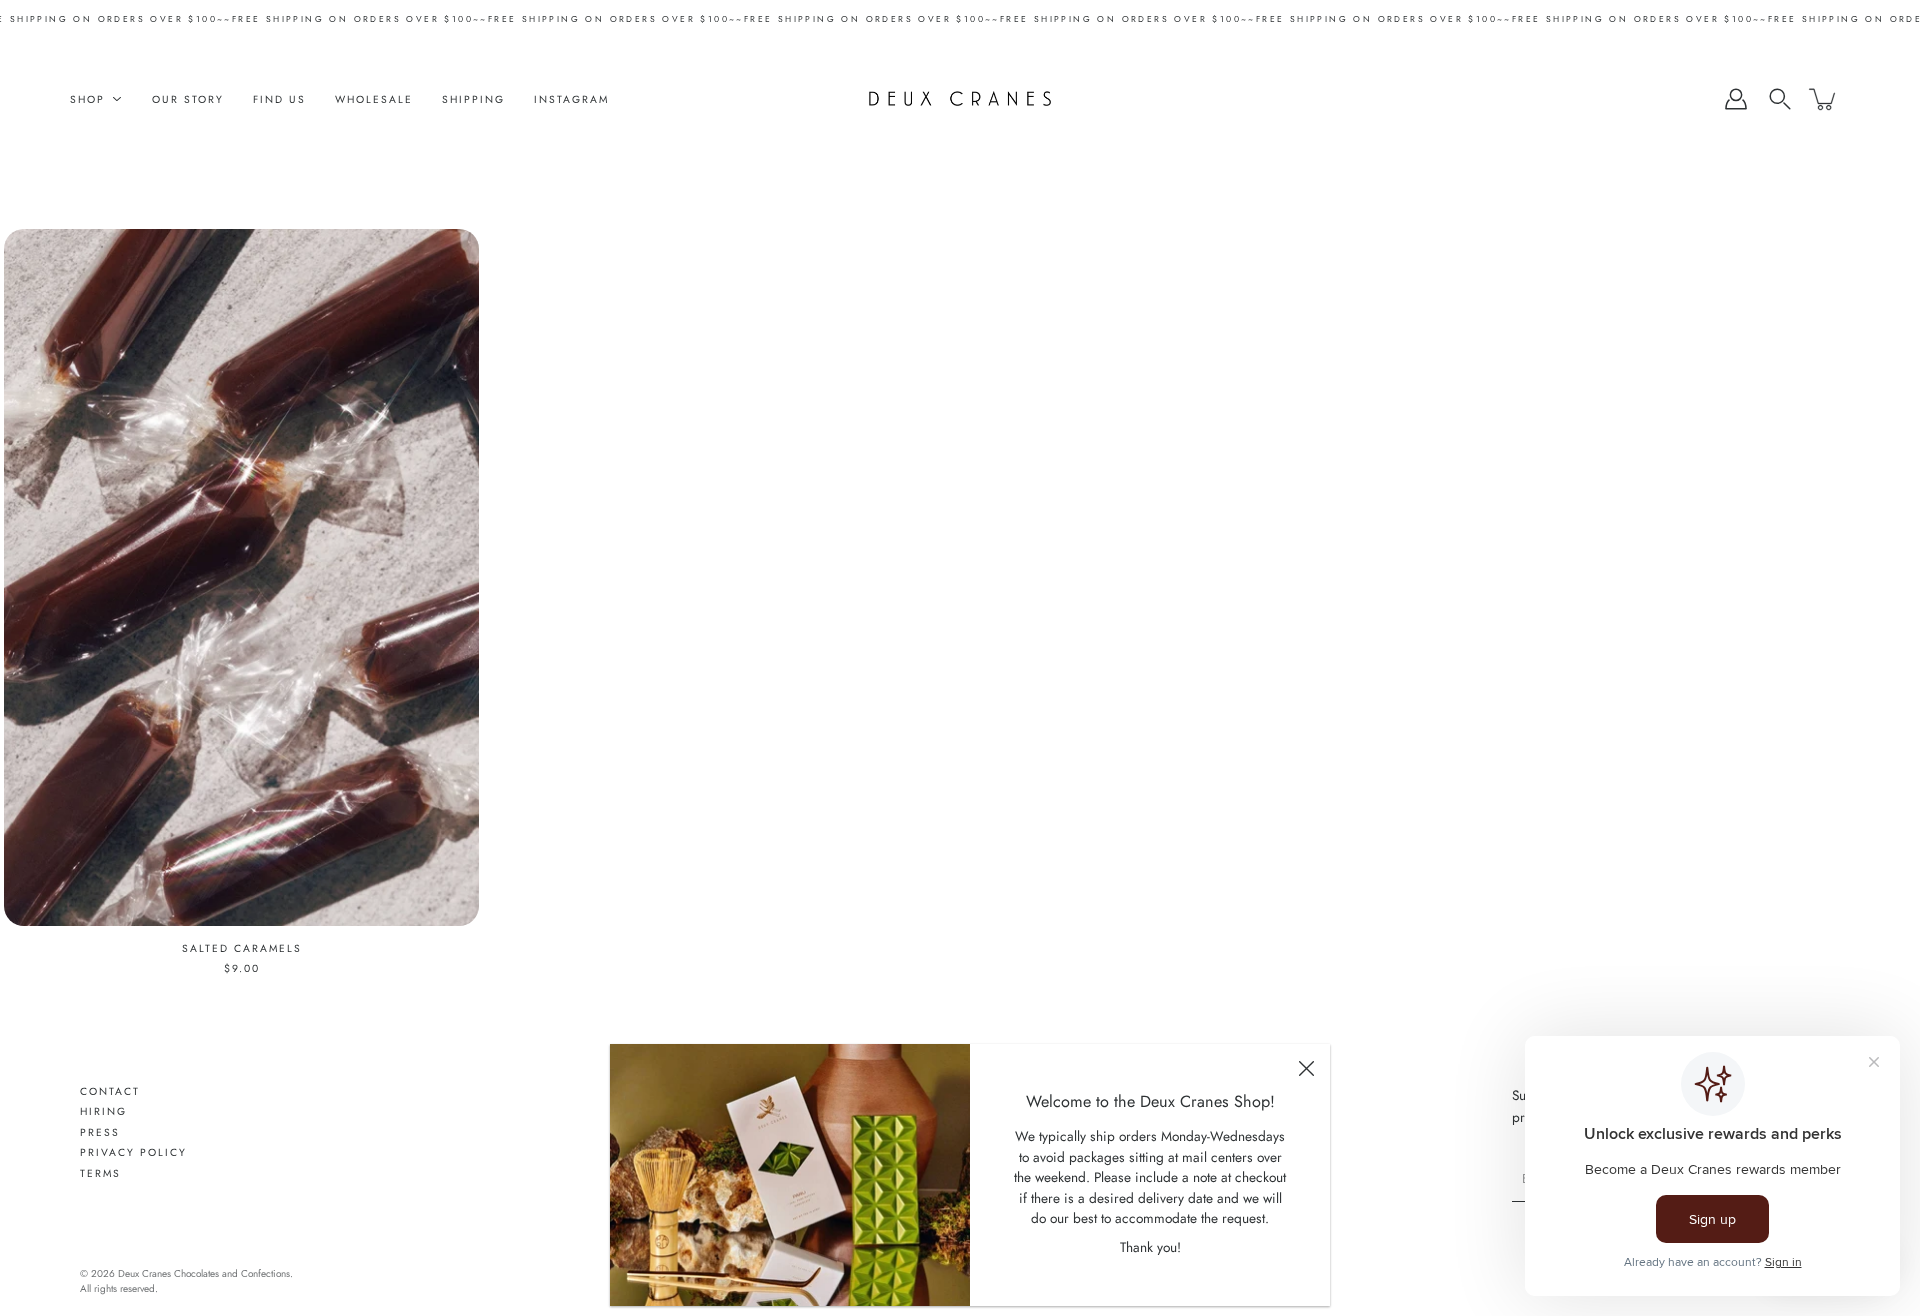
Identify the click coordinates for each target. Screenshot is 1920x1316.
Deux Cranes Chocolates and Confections (204, 1273)
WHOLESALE (374, 99)
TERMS (100, 1173)
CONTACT (110, 1091)
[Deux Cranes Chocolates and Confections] (960, 99)
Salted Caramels (242, 948)
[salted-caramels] (241, 578)
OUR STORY (188, 99)
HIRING (103, 1111)
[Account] (1736, 99)
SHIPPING (473, 99)
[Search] (1780, 99)
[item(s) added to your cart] (1824, 99)
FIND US (279, 99)
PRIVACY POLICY (133, 1152)
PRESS (100, 1132)
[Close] (1306, 1068)
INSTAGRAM (571, 99)
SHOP (87, 99)
